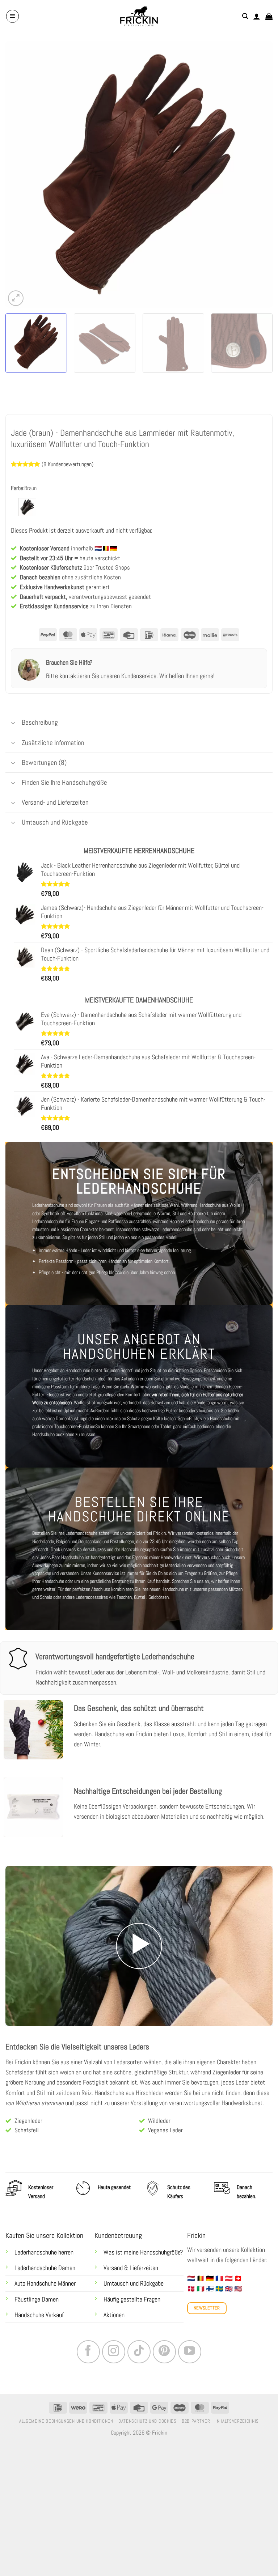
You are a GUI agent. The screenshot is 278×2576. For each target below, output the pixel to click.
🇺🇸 (238, 2320)
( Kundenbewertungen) (68, 464)
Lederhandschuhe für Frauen (58, 1252)
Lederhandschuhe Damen (45, 2299)
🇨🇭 (238, 2309)
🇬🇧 (229, 2320)
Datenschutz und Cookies (147, 2452)
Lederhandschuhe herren (44, 2283)
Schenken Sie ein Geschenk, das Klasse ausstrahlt (135, 1755)
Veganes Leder (165, 2161)
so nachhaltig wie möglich (231, 1847)
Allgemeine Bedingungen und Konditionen (66, 2452)
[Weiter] (258, 174)
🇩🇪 (210, 2309)
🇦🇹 (229, 2309)
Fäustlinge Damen (37, 2330)
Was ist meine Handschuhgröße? (143, 2283)
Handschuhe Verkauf (39, 2346)
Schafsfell (27, 2161)
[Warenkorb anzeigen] (269, 16)
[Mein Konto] (257, 16)
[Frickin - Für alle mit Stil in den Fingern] (139, 16)
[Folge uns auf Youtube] (190, 2383)
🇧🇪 (201, 2309)
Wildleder (159, 2152)
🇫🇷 (219, 2309)
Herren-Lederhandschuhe (192, 1252)
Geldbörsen (159, 1628)
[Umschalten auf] (13, 755)
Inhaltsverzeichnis (237, 2452)
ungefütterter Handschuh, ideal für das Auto (90, 1409)
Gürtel (140, 1628)
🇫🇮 (210, 2320)
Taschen (124, 1628)
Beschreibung (40, 753)
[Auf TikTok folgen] (139, 2383)
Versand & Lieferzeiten (131, 2299)
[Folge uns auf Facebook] (88, 2383)
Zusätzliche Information (53, 773)
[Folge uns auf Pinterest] (164, 2383)
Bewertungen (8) (44, 793)
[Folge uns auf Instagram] (114, 2383)
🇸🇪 (219, 2320)
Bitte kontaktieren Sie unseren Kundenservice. (102, 707)
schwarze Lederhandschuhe (167, 1260)
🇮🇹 (201, 2320)
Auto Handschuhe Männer (45, 2315)
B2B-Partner (196, 2452)
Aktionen (114, 2346)
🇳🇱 (191, 2309)
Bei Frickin (18, 2093)
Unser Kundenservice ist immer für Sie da (119, 1604)
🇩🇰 (191, 2320)
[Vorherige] (20, 174)
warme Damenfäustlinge (65, 1449)
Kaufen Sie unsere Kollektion (44, 2266)
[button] (12, 16)
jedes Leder (235, 2113)
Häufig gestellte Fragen (132, 2330)
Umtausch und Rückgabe (134, 2315)
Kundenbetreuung (118, 2266)
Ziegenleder (28, 2152)
